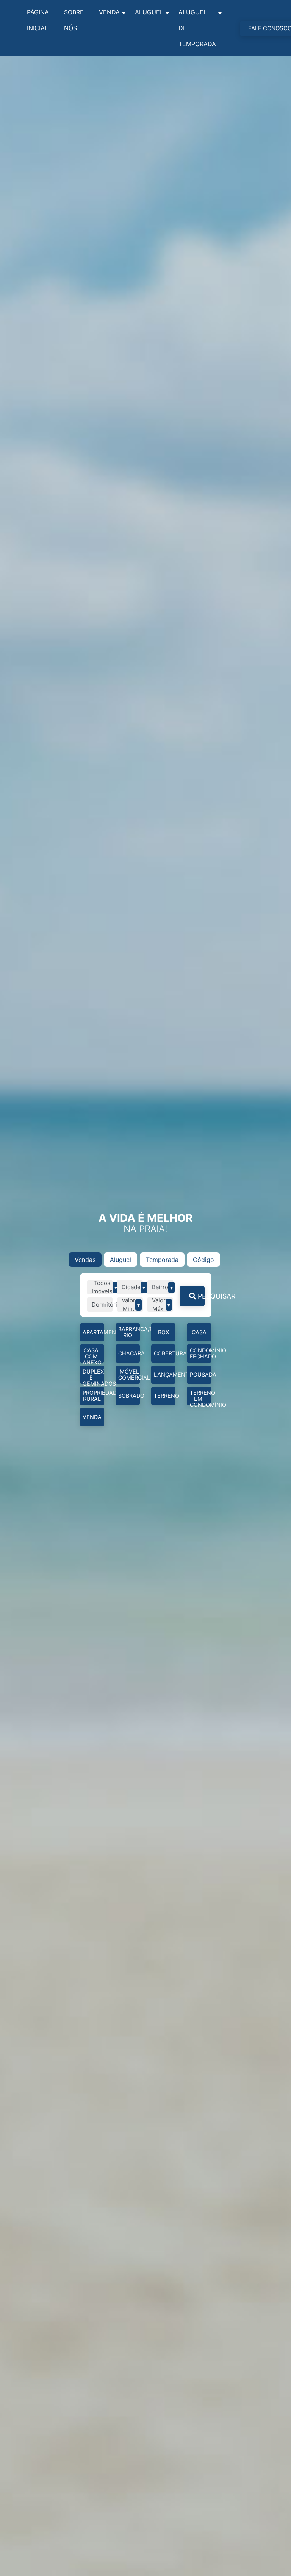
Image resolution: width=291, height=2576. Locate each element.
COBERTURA (165, 1353)
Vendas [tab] (85, 1260)
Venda (109, 12)
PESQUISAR (200, 1296)
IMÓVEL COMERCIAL (129, 1374)
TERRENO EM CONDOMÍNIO (200, 1397)
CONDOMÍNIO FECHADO (200, 1353)
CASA (199, 1332)
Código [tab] (203, 1260)
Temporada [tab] (162, 1260)
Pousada (200, 1374)
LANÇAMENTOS (165, 1374)
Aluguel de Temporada (197, 28)
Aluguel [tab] (120, 1260)
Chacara (129, 1353)
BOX (163, 1332)
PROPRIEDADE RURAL (93, 1396)
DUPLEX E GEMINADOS (93, 1376)
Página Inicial (38, 20)
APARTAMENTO (93, 1332)
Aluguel (149, 12)
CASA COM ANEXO (92, 1355)
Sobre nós (74, 20)
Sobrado (129, 1396)
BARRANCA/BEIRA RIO (129, 1332)
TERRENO (165, 1396)
